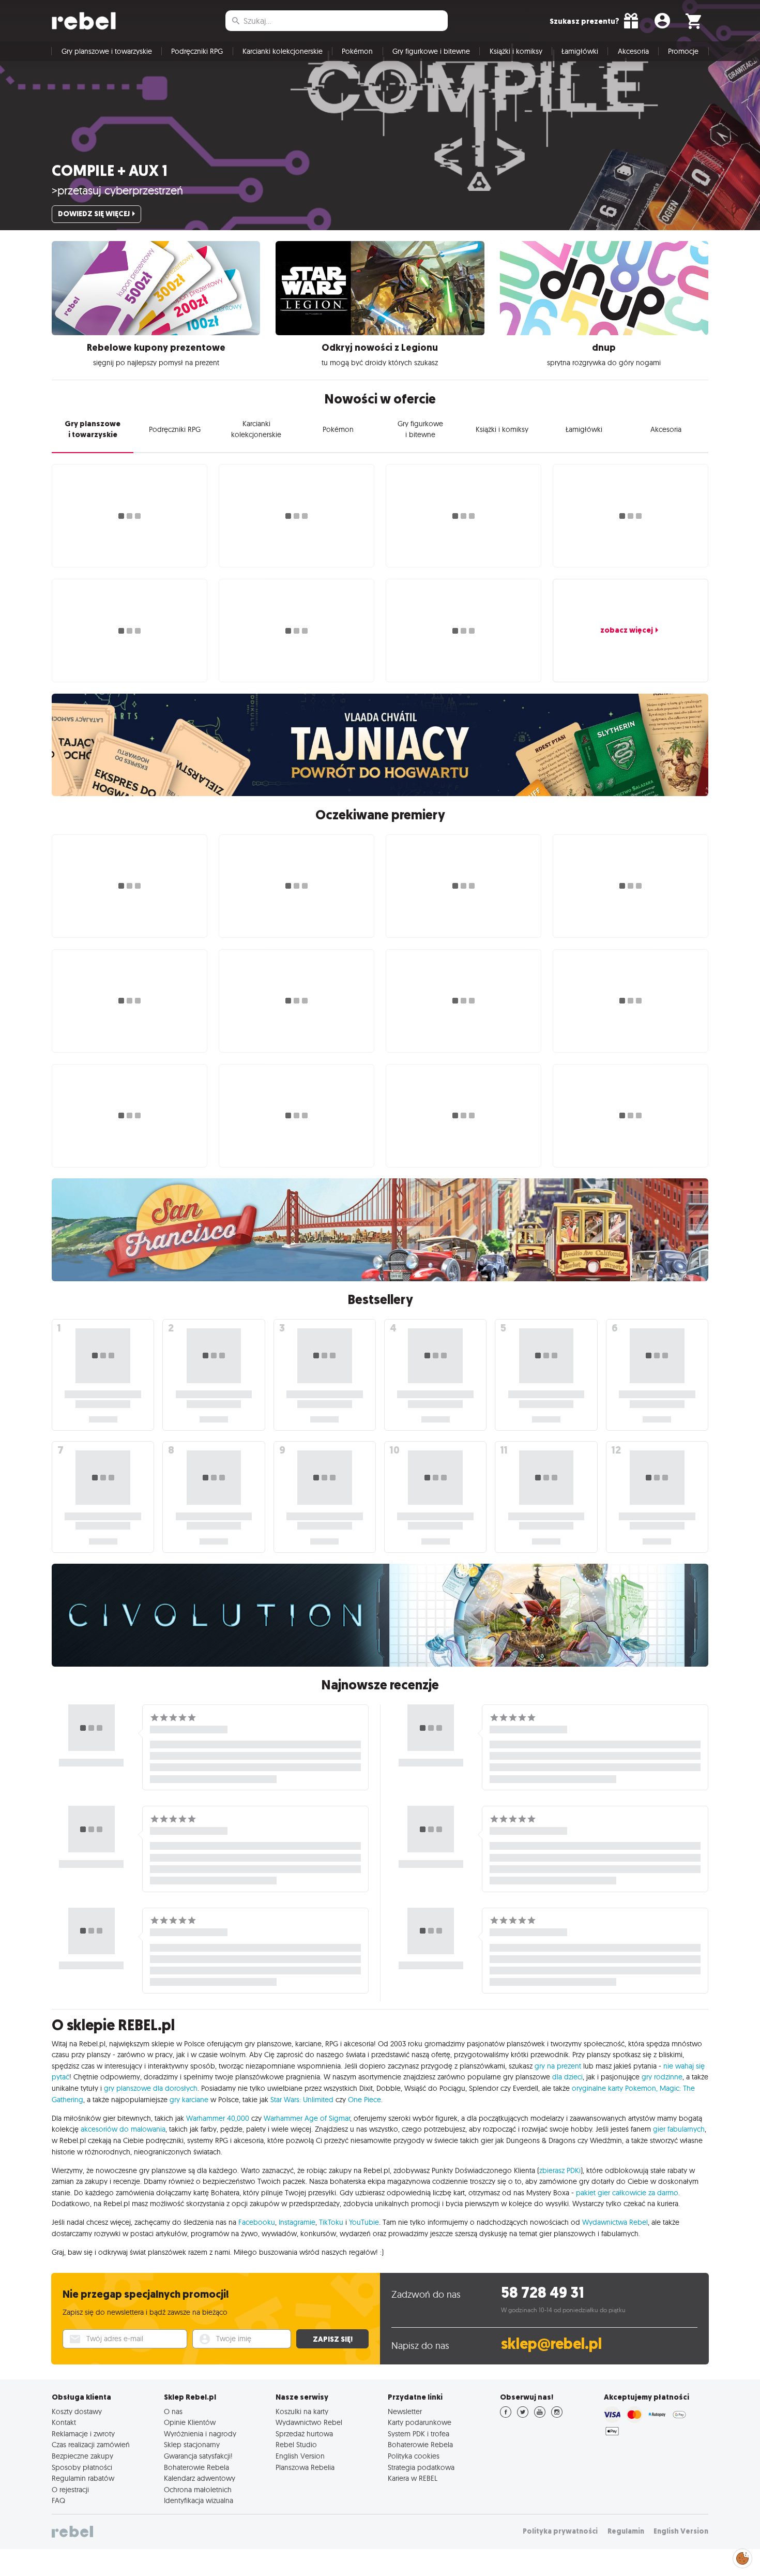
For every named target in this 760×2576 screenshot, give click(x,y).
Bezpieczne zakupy (82, 2456)
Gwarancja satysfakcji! (198, 2456)
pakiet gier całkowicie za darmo (627, 2193)
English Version (300, 2456)
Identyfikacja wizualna (199, 2500)
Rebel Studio (296, 2445)
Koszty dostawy (77, 2412)
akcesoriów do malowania (123, 2129)
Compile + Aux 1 (110, 171)
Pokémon (357, 51)
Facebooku (257, 2222)
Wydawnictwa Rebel (615, 2222)
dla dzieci (567, 2077)
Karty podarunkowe (420, 2422)
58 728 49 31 (543, 2293)
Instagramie (297, 2222)
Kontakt (64, 2422)
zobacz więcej (627, 630)
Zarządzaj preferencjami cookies (742, 2557)
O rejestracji (70, 2490)
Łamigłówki (580, 51)
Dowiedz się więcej (94, 214)
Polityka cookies (414, 2456)
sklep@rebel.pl (551, 2344)
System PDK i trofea (419, 2434)
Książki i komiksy (516, 51)
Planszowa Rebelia (305, 2467)
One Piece (364, 2100)
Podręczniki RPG (197, 51)
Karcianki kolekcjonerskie (283, 51)
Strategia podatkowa (421, 2467)
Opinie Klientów (190, 2422)
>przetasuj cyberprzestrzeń (117, 190)
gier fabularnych (679, 2129)
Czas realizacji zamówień (91, 2445)
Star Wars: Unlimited (302, 2100)
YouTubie (364, 2222)
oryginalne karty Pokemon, (615, 2088)
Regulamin (626, 2531)
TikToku (331, 2222)
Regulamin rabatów (83, 2478)
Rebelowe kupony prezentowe (156, 348)
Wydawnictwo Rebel (309, 2422)
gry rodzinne (662, 2077)
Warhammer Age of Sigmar (307, 2118)
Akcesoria (633, 51)
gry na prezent (558, 2066)
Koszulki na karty (302, 2412)
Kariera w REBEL (413, 2478)
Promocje (683, 51)
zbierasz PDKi (560, 2170)
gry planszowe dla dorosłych (151, 2088)
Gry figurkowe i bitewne (431, 51)
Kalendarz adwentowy (200, 2478)
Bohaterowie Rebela (196, 2467)
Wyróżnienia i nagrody (200, 2434)
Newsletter (405, 2412)
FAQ (58, 2500)
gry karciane (189, 2100)
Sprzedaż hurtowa (304, 2434)
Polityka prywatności (560, 2531)
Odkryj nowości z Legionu (380, 348)
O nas (173, 2412)
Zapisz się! (333, 2339)
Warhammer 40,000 (218, 2118)
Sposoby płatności (82, 2467)
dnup (604, 348)
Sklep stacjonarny (192, 2445)
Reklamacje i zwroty (83, 2434)
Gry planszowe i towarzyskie (107, 51)
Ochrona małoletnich (198, 2490)
